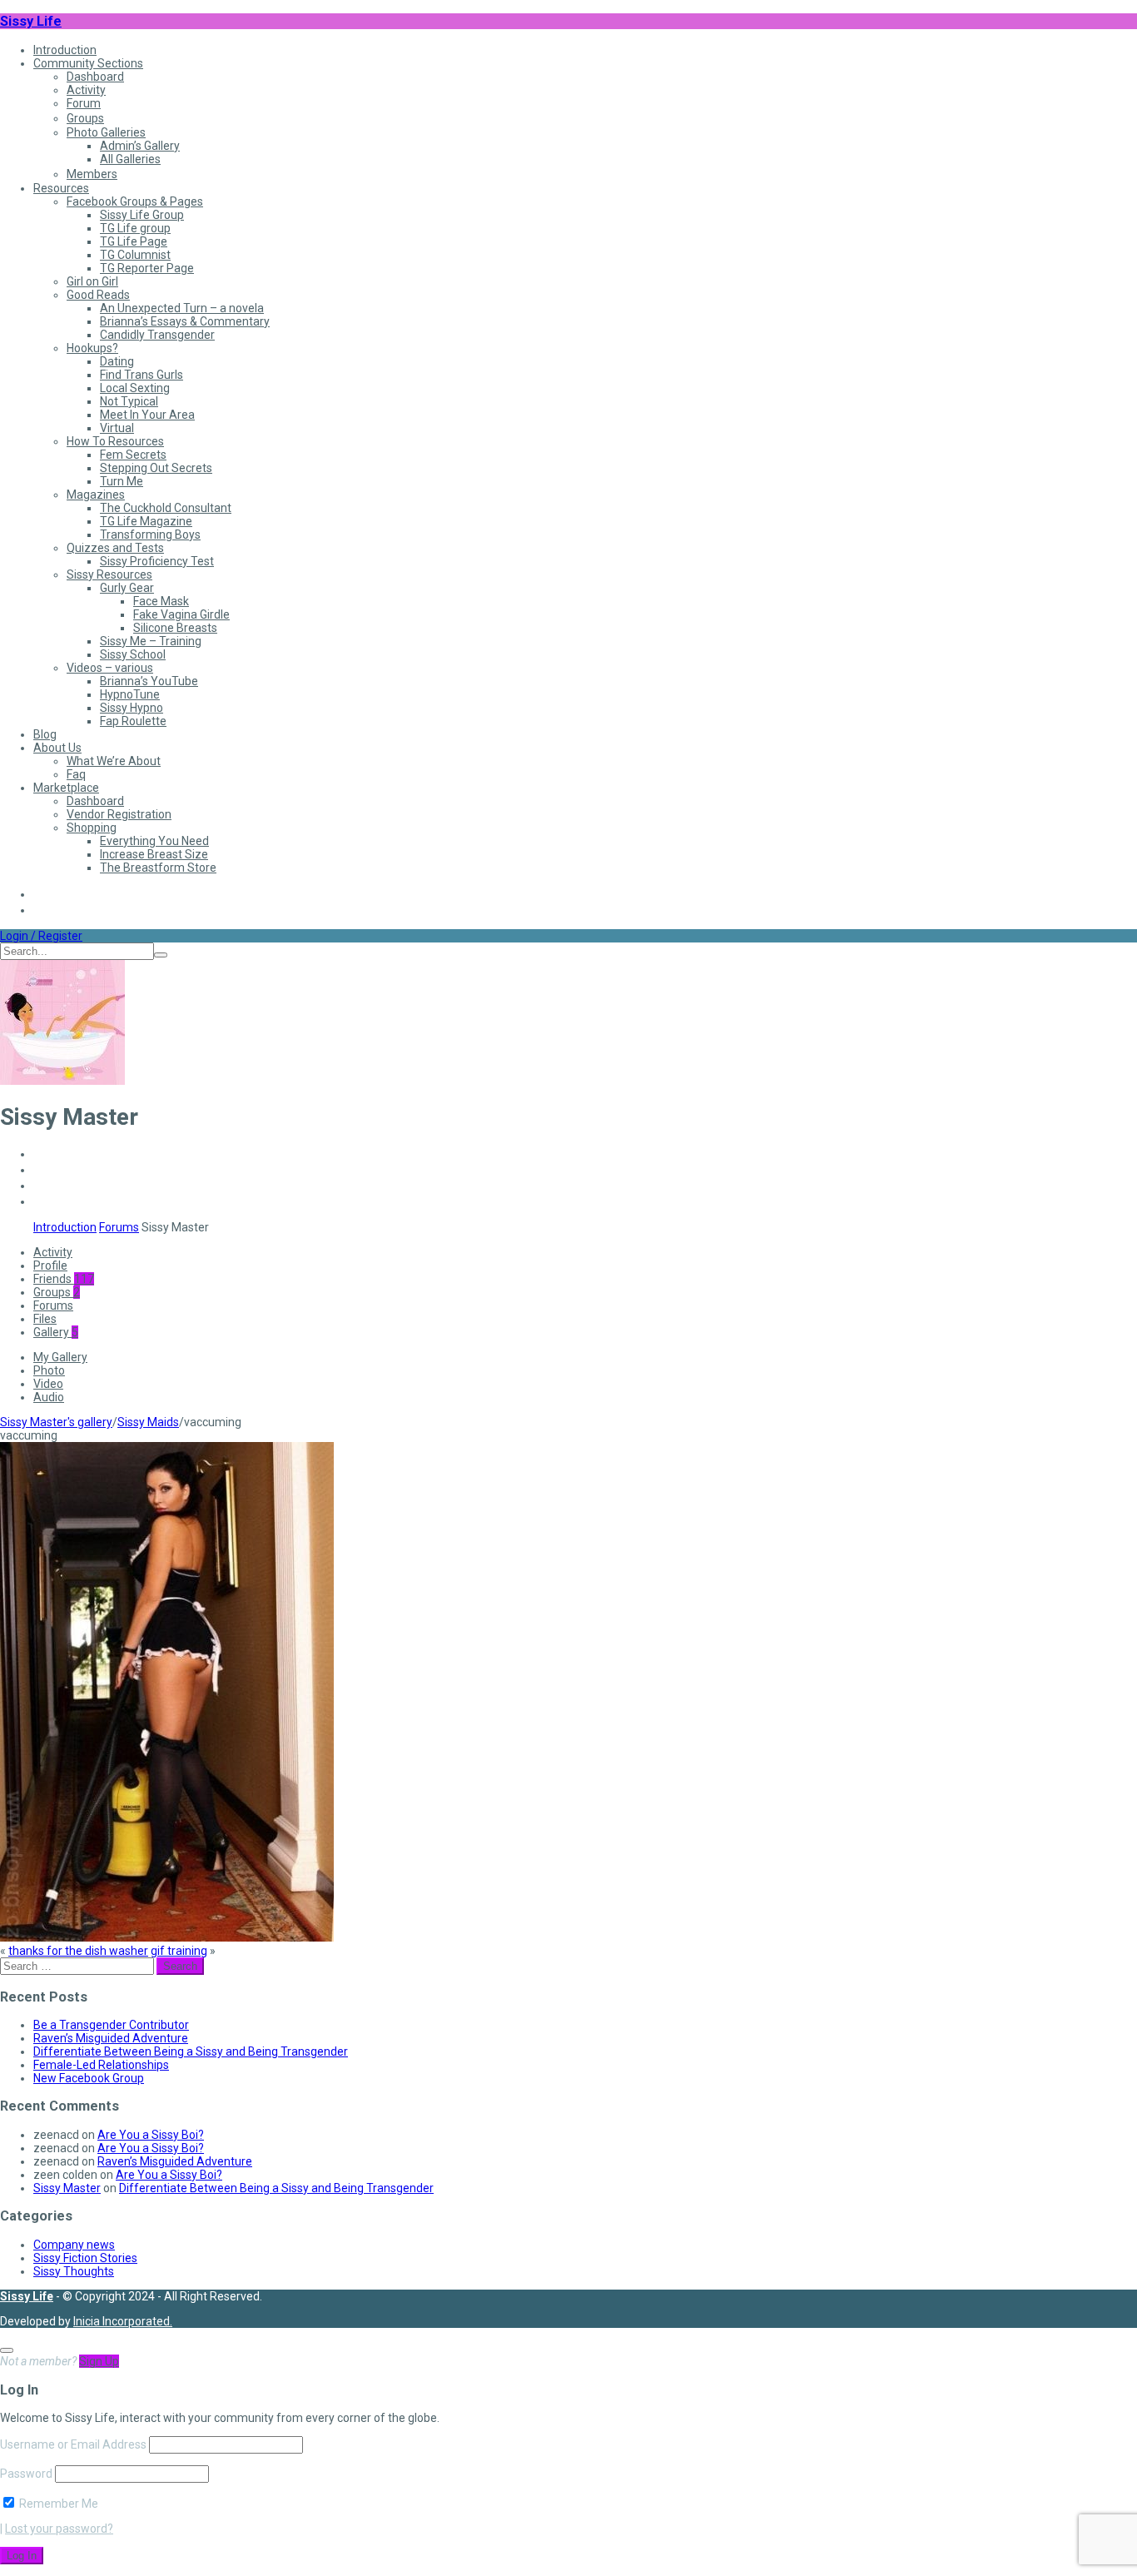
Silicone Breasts (175, 628)
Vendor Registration (119, 814)
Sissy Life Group (142, 215)
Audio (49, 1397)
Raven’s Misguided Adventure (111, 2038)
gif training (179, 1951)
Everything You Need (154, 841)
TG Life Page (134, 241)
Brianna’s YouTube (149, 681)
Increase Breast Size (154, 854)
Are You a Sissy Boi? (151, 2135)
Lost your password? (59, 2529)
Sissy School (133, 654)
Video (48, 1384)
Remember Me (57, 2504)
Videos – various (110, 668)
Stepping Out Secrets (156, 468)
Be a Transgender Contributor (111, 2025)
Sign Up (99, 2361)
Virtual (117, 428)
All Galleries (130, 159)
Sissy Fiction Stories (85, 2258)
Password (26, 2474)
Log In (22, 2556)
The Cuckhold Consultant (166, 508)
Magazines (96, 495)
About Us (57, 748)
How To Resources (115, 441)
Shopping (92, 828)
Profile (50, 1266)
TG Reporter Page (147, 268)
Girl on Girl (92, 281)
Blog (45, 734)
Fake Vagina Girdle (181, 614)
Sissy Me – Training (151, 641)
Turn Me (122, 481)
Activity (86, 90)
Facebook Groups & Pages (135, 201)
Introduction (65, 50)
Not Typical (129, 401)
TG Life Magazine (146, 521)
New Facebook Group (89, 2078)
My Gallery (60, 1357)
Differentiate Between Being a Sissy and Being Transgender (191, 2051)
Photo (49, 1370)
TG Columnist (135, 255)
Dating (117, 361)
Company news (74, 2245)
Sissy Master (67, 2188)
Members (92, 174)
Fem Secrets (133, 455)
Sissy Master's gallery (56, 1422)
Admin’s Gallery (140, 146)
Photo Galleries (106, 132)
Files (45, 1319)
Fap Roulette (133, 721)
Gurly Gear (127, 588)
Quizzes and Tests (115, 548)
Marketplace (66, 788)
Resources (61, 188)
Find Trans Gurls (142, 375)
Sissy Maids (148, 1422)
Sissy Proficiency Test (157, 561)
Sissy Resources (109, 574)
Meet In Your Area (147, 415)
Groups (85, 118)
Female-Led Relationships (101, 2065)
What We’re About (114, 761)
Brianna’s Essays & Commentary (185, 321)
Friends (64, 1279)
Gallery (56, 1332)
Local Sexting (135, 388)
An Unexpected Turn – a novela (182, 308)
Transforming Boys (150, 535)
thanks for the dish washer (78, 1951)
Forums (119, 1227)
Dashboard (95, 77)
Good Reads (98, 295)
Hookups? (92, 348)
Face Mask (161, 601)
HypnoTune (130, 694)
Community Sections (88, 63)
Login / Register (41, 936)
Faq (76, 774)
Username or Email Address (73, 2444)
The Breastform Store (158, 868)
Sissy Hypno (132, 708)
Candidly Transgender (157, 335)
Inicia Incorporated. (123, 2321)
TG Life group (135, 228)
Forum (84, 103)
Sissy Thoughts (74, 2271)
